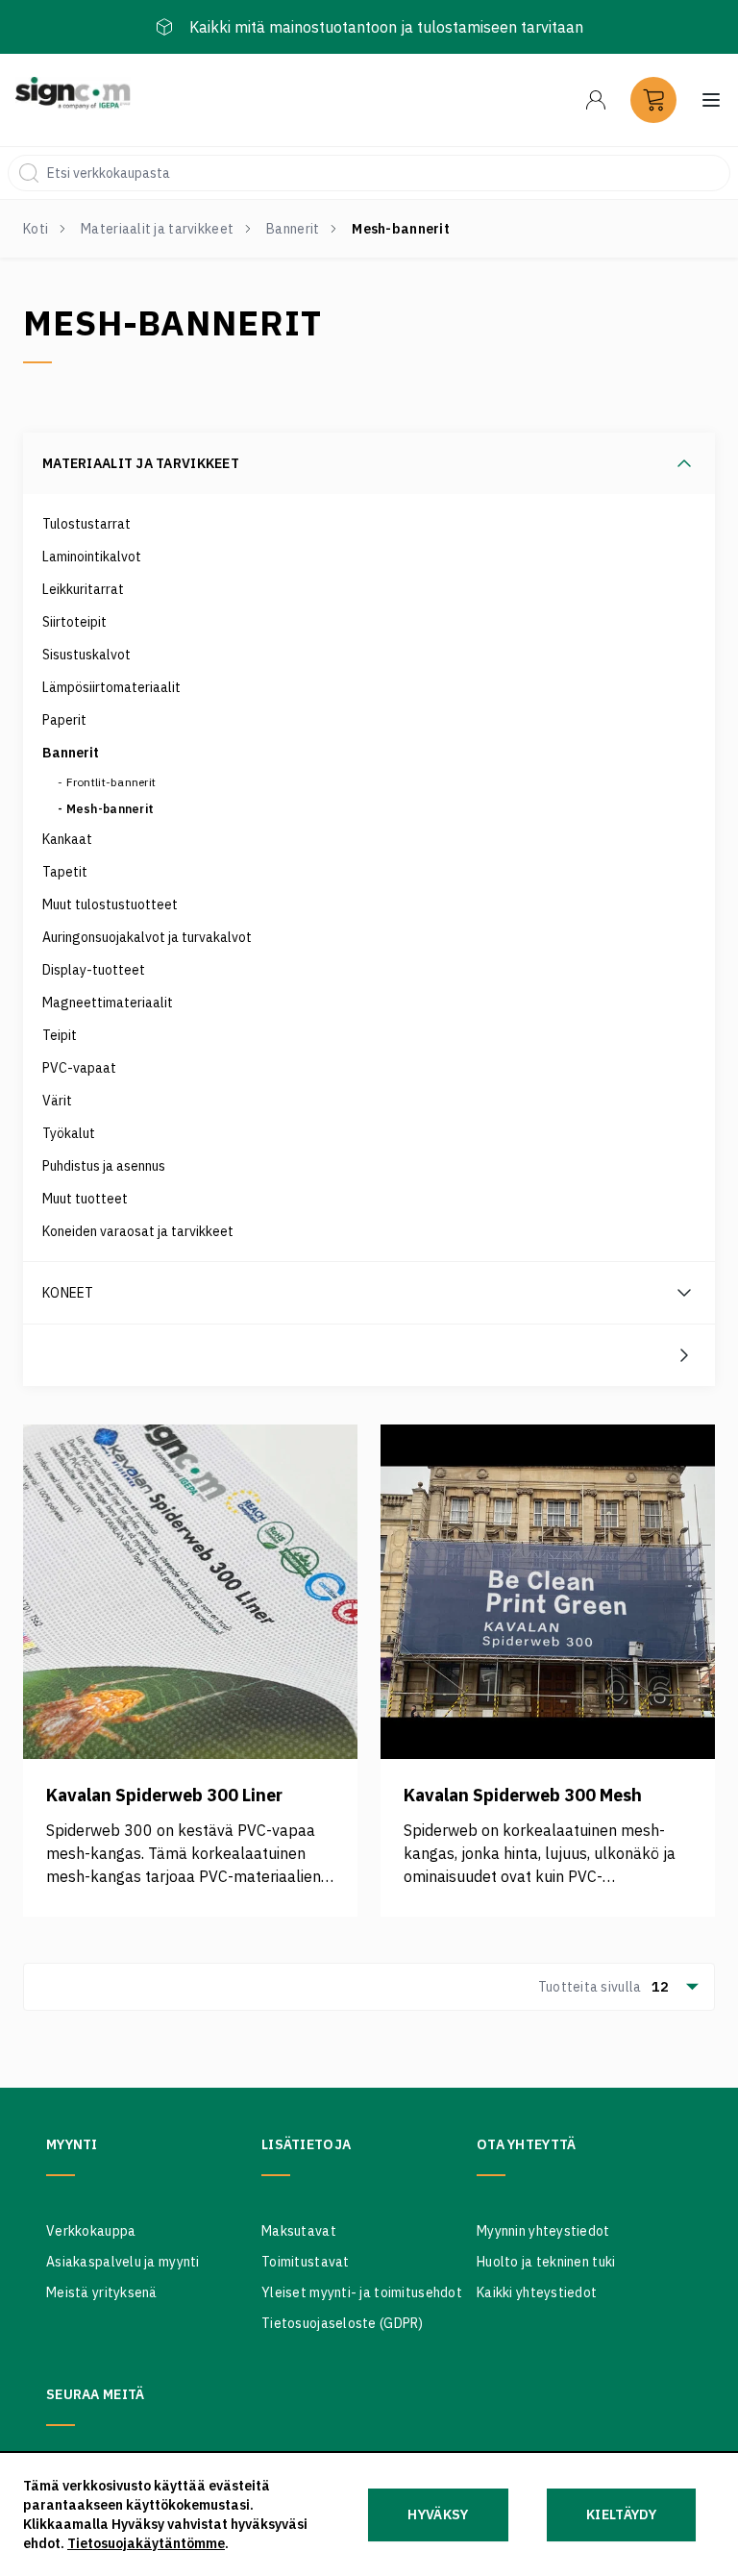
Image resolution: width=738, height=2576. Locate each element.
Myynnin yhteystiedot (543, 2231)
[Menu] (596, 100)
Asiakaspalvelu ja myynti (123, 2262)
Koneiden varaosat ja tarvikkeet (138, 1231)
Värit (57, 1101)
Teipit (60, 1035)
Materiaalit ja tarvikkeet (157, 229)
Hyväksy (438, 2514)
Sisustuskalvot (86, 655)
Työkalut (69, 1133)
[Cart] (653, 100)
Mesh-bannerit (111, 809)
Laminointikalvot (92, 557)
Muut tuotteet (85, 1199)
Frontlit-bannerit (111, 782)
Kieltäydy (621, 2514)
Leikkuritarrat (83, 589)
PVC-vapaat (79, 1068)
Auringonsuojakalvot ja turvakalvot (147, 937)
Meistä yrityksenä (102, 2292)
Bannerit (293, 229)
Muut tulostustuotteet (110, 904)
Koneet (68, 1293)
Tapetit (65, 872)
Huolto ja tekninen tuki (546, 2262)
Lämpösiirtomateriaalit (111, 687)
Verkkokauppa (91, 2231)
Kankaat (67, 839)
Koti (36, 229)
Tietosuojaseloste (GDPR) (343, 2323)
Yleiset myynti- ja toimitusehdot (362, 2292)
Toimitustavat (306, 2262)
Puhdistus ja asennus (104, 1166)
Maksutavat (299, 2231)
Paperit (64, 720)
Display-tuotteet (94, 970)
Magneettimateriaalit (108, 1003)
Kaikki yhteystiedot (537, 2292)
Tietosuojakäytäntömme (146, 2543)
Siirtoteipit (74, 622)
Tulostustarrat (86, 524)
